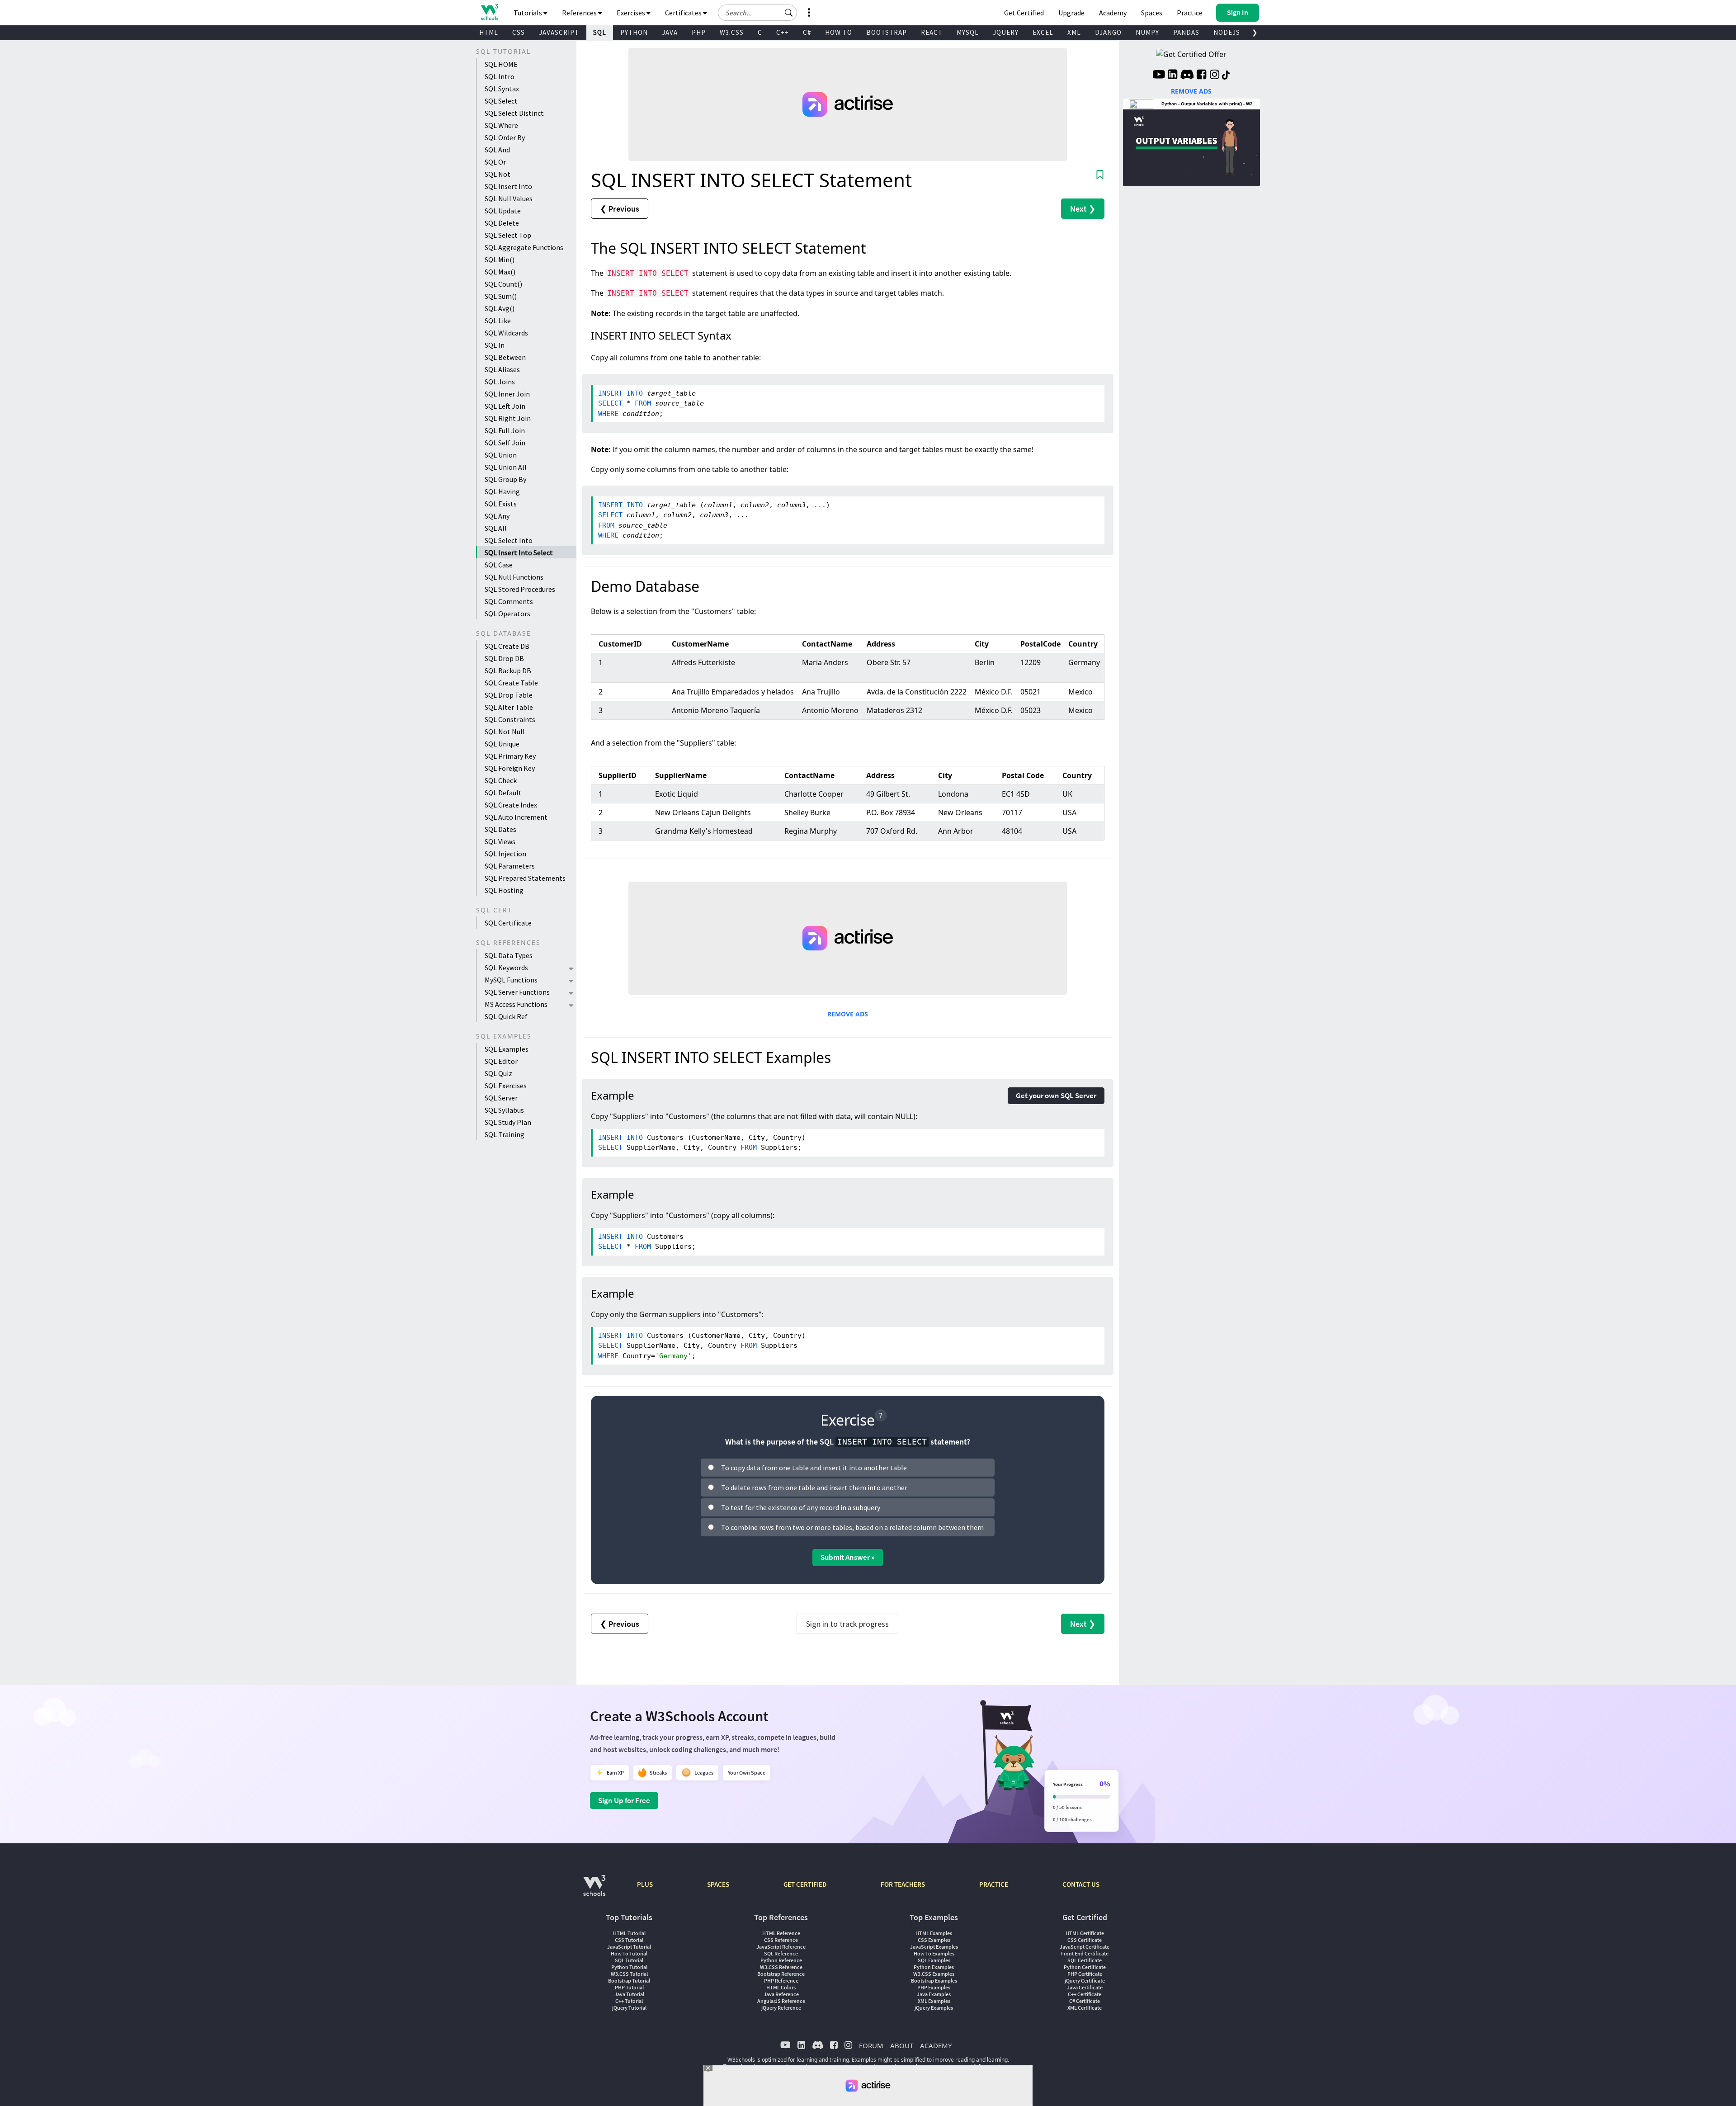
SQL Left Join (505, 406)
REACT (932, 32)
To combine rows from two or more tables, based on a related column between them (852, 1527)
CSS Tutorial (629, 1940)
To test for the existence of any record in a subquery (801, 1507)
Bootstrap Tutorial (629, 1981)
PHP (699, 32)
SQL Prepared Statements (525, 878)
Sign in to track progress (847, 1624)
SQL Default (503, 793)
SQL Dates (500, 829)
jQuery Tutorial (629, 2008)
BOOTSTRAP (887, 32)
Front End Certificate (1085, 1953)
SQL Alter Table (509, 707)
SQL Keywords (506, 968)
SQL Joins (500, 382)
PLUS (645, 1884)
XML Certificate (1085, 2008)
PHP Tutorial (629, 1987)
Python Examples (934, 1967)
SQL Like (498, 321)
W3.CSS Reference (781, 1967)
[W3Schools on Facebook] (1201, 76)
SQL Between (505, 357)
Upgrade (1071, 13)
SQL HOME (501, 64)
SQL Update (503, 211)
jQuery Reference (781, 2008)
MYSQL (968, 32)
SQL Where (501, 125)
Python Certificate (1085, 1967)
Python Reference (781, 1960)
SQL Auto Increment (516, 817)
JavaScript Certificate (1085, 1947)
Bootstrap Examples (934, 1981)
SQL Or (495, 162)
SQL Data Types (509, 955)
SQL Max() (500, 272)
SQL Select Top (508, 235)
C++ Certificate (1085, 1994)
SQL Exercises (506, 1086)
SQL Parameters (510, 866)
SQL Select (501, 101)
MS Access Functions (516, 1004)
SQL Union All (506, 467)
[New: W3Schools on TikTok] (1226, 76)
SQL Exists (501, 504)
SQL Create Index (511, 805)
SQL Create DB (507, 646)
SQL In (495, 345)
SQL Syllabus (504, 1110)
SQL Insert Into (508, 186)
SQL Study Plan (508, 1122)
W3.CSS (732, 32)
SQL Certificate (508, 923)
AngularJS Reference (781, 2001)
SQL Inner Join (507, 394)
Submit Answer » (848, 1557)
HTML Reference (781, 1933)
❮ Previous (620, 209)
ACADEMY (936, 2045)
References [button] (580, 13)
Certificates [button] (684, 13)
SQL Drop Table (509, 695)
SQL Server (501, 1098)
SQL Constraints (510, 719)
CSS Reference (781, 1940)
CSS (519, 32)
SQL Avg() (500, 308)
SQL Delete (502, 223)
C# (807, 32)
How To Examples (934, 1953)
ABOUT (902, 2045)
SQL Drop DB (504, 658)
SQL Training (505, 1134)
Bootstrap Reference (781, 1974)
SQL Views (500, 841)
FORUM (871, 2045)
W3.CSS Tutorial (629, 1974)
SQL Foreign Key (510, 768)
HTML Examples (934, 1933)
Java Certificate (1085, 1987)
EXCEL (1043, 32)
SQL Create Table (511, 683)
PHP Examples (934, 1987)
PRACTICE (994, 1884)
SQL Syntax (502, 89)
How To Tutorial (629, 1953)
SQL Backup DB (508, 671)
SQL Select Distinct (514, 113)
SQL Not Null (505, 732)
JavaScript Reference (781, 1947)
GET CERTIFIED (805, 1884)
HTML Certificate (1085, 1933)
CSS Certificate (1085, 1940)
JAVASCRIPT (559, 32)
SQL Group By (505, 479)
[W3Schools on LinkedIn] (1172, 76)
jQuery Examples (934, 2008)
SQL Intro (500, 76)
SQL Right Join (508, 418)
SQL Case (499, 565)
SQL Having (502, 491)
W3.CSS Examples (934, 1974)
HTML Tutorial (629, 1933)
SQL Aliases (502, 369)
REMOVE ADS (848, 1014)
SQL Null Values (509, 198)
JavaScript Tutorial (629, 1947)
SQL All (496, 528)
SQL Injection (505, 854)
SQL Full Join (505, 430)
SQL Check (501, 780)
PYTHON (634, 32)
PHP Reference (781, 1981)
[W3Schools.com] (594, 1890)
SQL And (497, 150)
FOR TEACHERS (903, 1884)
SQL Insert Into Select (519, 552)
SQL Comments (509, 601)
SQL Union (501, 455)
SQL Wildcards (506, 333)
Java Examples (934, 1994)
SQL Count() (503, 284)
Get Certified (1024, 13)
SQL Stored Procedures (520, 589)
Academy (1113, 13)
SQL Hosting (504, 890)
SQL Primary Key (510, 756)
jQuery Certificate (1085, 1981)
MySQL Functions (511, 980)
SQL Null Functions (514, 577)
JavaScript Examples (934, 1947)
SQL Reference (781, 1953)
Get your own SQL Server (1056, 1095)
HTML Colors (781, 1987)
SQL (600, 32)
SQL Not (498, 174)
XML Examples (934, 2001)
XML (1074, 32)
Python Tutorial (629, 1967)
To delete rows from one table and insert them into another (814, 1487)
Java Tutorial (629, 1994)
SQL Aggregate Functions (524, 247)
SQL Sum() (501, 296)
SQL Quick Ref (506, 1016)
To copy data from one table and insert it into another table (814, 1468)
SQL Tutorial (629, 1960)
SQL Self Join (505, 443)
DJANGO (1108, 32)
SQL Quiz (498, 1073)
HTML (489, 32)
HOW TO (839, 32)
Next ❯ (1083, 209)
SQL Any (497, 516)
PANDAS (1186, 32)
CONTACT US (1081, 1884)
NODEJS (1227, 32)
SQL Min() (500, 260)
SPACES (718, 1884)
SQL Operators (507, 614)
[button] (789, 13)
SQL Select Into (509, 540)
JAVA (670, 32)
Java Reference (781, 1994)
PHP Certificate (1085, 1974)
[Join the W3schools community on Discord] (1187, 76)
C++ (783, 32)
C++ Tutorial (629, 2001)
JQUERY (1006, 32)
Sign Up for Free (624, 1800)
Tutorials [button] (528, 13)
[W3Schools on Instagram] (1215, 76)
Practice (1190, 13)
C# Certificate (1085, 2001)
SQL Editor (501, 1061)
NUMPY (1147, 32)
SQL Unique (502, 744)
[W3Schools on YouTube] (1159, 76)
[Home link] (489, 12)
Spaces (1152, 13)
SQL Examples (507, 1049)
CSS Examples (934, 1940)
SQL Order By (505, 137)
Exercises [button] (632, 13)
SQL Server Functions (517, 992)
